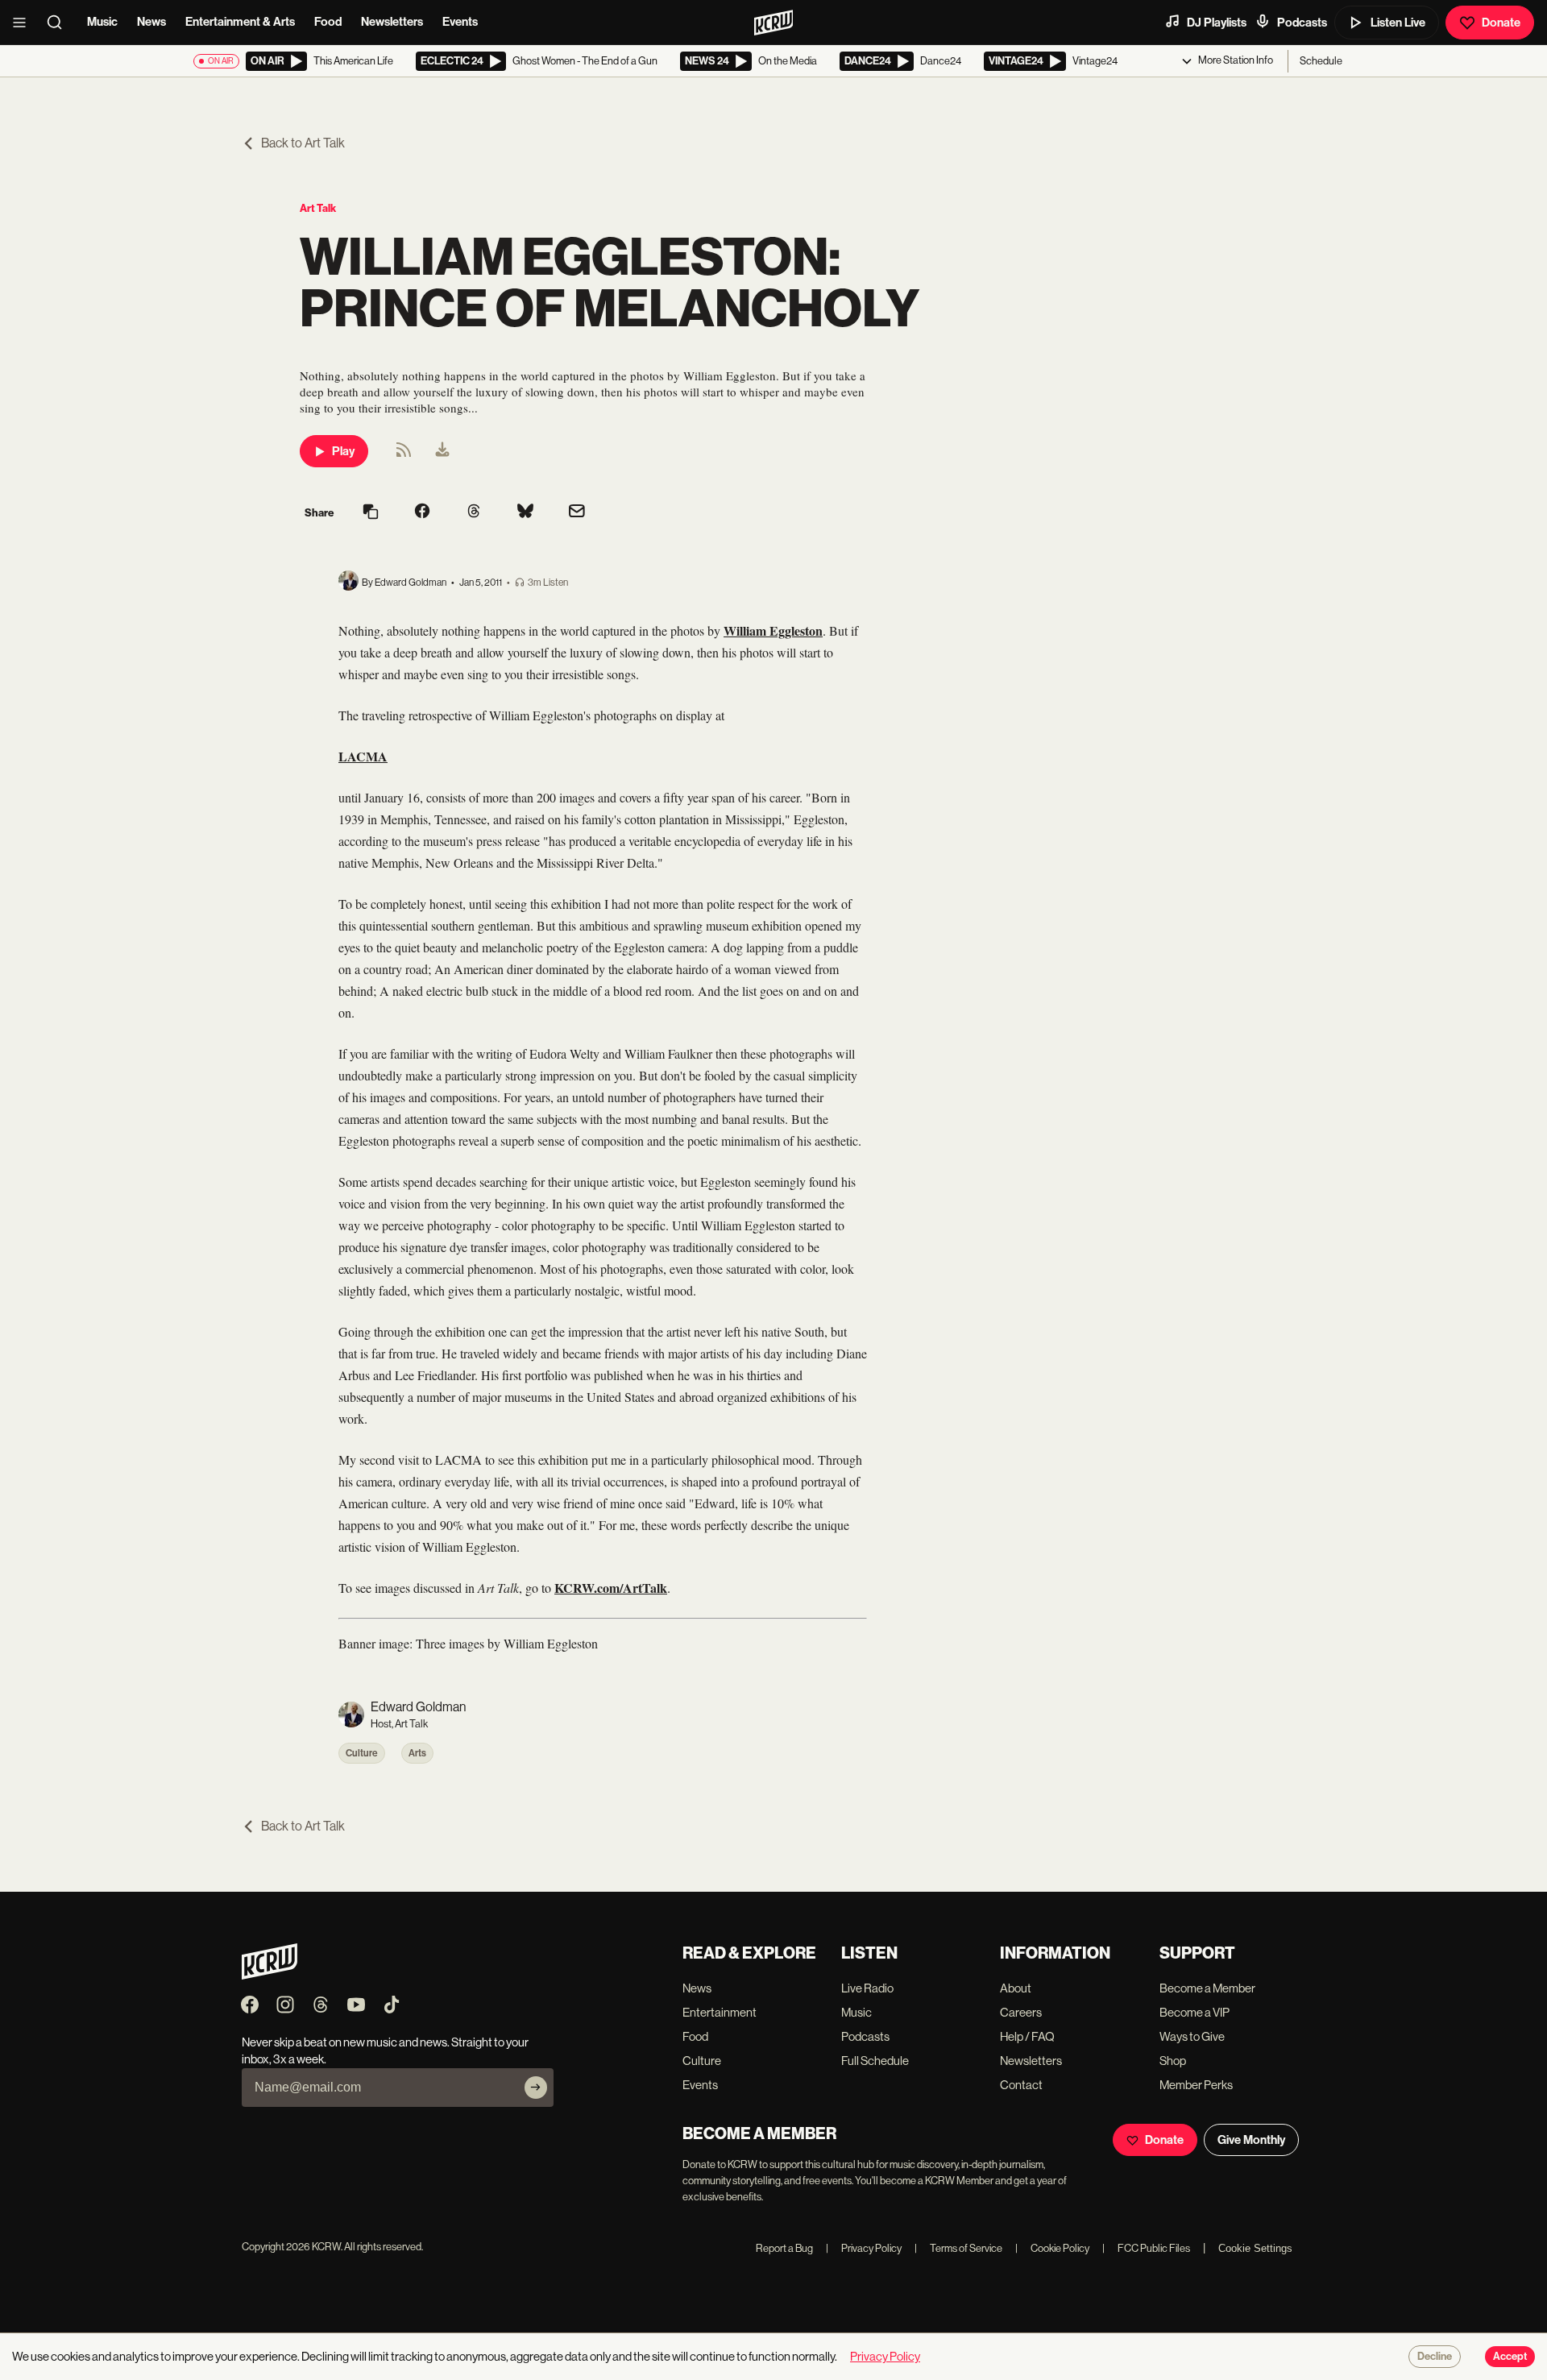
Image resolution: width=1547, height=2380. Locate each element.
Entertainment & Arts (240, 22)
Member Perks (1196, 2085)
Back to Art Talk (303, 143)
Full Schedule (875, 2061)
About (1016, 1988)
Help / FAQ (1027, 2036)
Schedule (1321, 61)
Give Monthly (1251, 2140)
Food (328, 22)
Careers (1021, 2012)
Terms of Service (958, 2248)
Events (460, 22)
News (151, 22)
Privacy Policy (864, 2248)
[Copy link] (371, 513)
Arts (417, 1753)
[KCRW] (270, 1975)
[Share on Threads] (474, 512)
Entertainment (720, 2012)
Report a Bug (784, 2248)
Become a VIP (1194, 2012)
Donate (1501, 23)
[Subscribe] (536, 2088)
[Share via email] (577, 513)
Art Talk (318, 208)
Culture (362, 1753)
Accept (1510, 2357)
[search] (60, 23)
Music (102, 22)
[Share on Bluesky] (525, 512)
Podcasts (1302, 23)
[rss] (404, 455)
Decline (1435, 2357)
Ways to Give (1192, 2036)
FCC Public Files (1146, 2248)
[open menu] (24, 23)
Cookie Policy (1052, 2248)
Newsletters (392, 22)
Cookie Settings (1255, 2248)
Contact (1021, 2085)
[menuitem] (442, 451)
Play (343, 451)
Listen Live (1398, 23)
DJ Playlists (1217, 23)
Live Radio (867, 1988)
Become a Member (1207, 1988)
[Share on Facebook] (422, 512)
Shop (1173, 2061)
